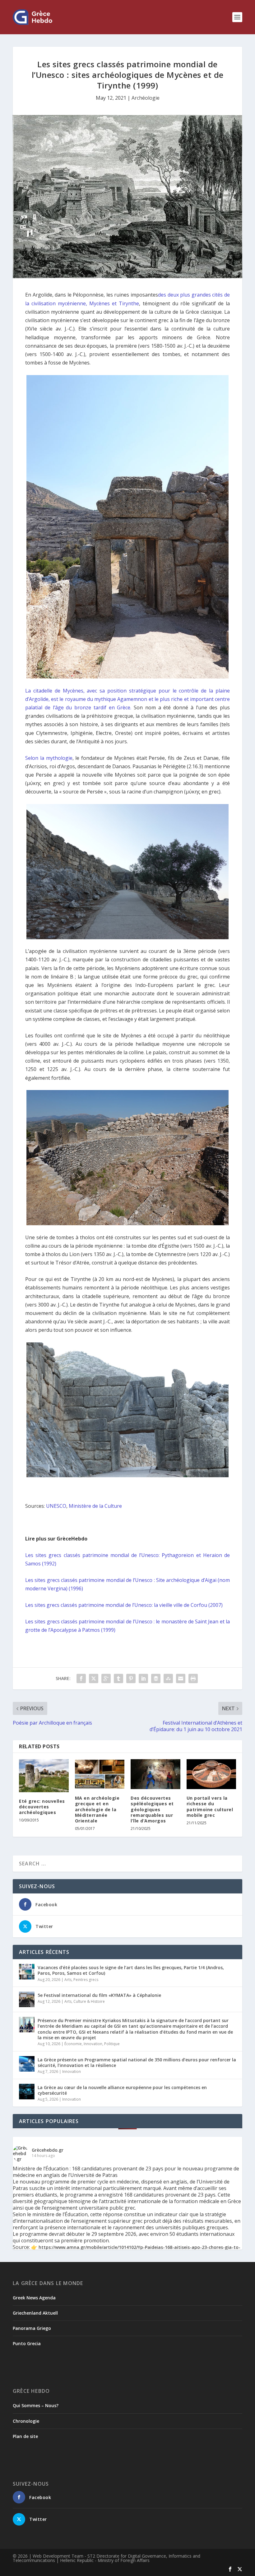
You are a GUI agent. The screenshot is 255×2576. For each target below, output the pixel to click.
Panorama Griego (32, 2328)
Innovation (93, 2044)
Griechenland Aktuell (35, 2313)
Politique (112, 2044)
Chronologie (26, 2421)
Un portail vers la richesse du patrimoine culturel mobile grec (210, 1807)
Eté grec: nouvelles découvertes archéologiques (42, 1807)
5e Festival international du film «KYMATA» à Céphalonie (99, 1995)
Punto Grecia (27, 2343)
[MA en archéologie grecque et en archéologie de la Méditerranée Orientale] (100, 1774)
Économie (73, 2044)
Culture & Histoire (89, 2001)
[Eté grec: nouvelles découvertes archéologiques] (44, 1776)
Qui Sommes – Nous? (36, 2405)
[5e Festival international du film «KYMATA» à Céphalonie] (27, 1999)
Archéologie (146, 98)
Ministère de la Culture (95, 1506)
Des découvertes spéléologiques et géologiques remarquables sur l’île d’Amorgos (152, 1809)
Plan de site (25, 2436)
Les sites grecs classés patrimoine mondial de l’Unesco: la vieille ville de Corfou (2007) (124, 1605)
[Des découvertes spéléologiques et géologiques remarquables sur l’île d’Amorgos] (155, 1774)
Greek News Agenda (34, 2298)
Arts (68, 1980)
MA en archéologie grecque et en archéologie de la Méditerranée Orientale (97, 1809)
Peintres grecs (86, 1980)
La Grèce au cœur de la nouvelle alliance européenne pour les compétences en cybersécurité (122, 2090)
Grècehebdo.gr (48, 2150)
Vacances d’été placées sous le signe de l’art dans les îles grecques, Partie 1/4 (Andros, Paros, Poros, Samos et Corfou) (131, 1970)
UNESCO (56, 1506)
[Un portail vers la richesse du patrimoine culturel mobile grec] (211, 1774)
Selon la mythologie (49, 758)
